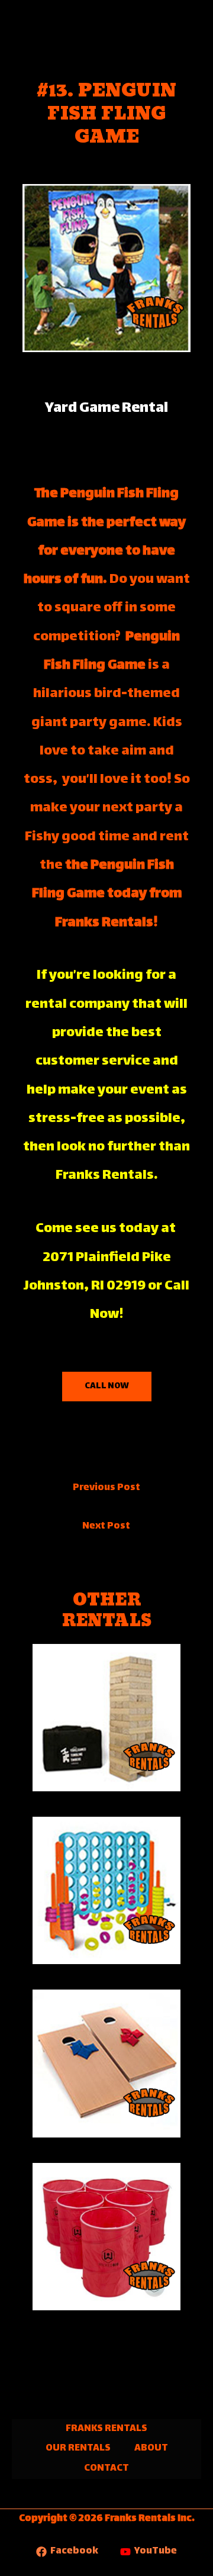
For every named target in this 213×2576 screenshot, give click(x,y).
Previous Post (106, 1488)
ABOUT (151, 2448)
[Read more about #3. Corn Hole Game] (106, 2063)
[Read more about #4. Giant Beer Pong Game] (106, 2235)
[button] (106, 19)
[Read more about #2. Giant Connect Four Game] (106, 1889)
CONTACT (106, 2469)
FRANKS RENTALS (106, 2429)
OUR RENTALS (78, 2448)
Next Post (106, 1526)
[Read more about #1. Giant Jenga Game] (106, 1716)
